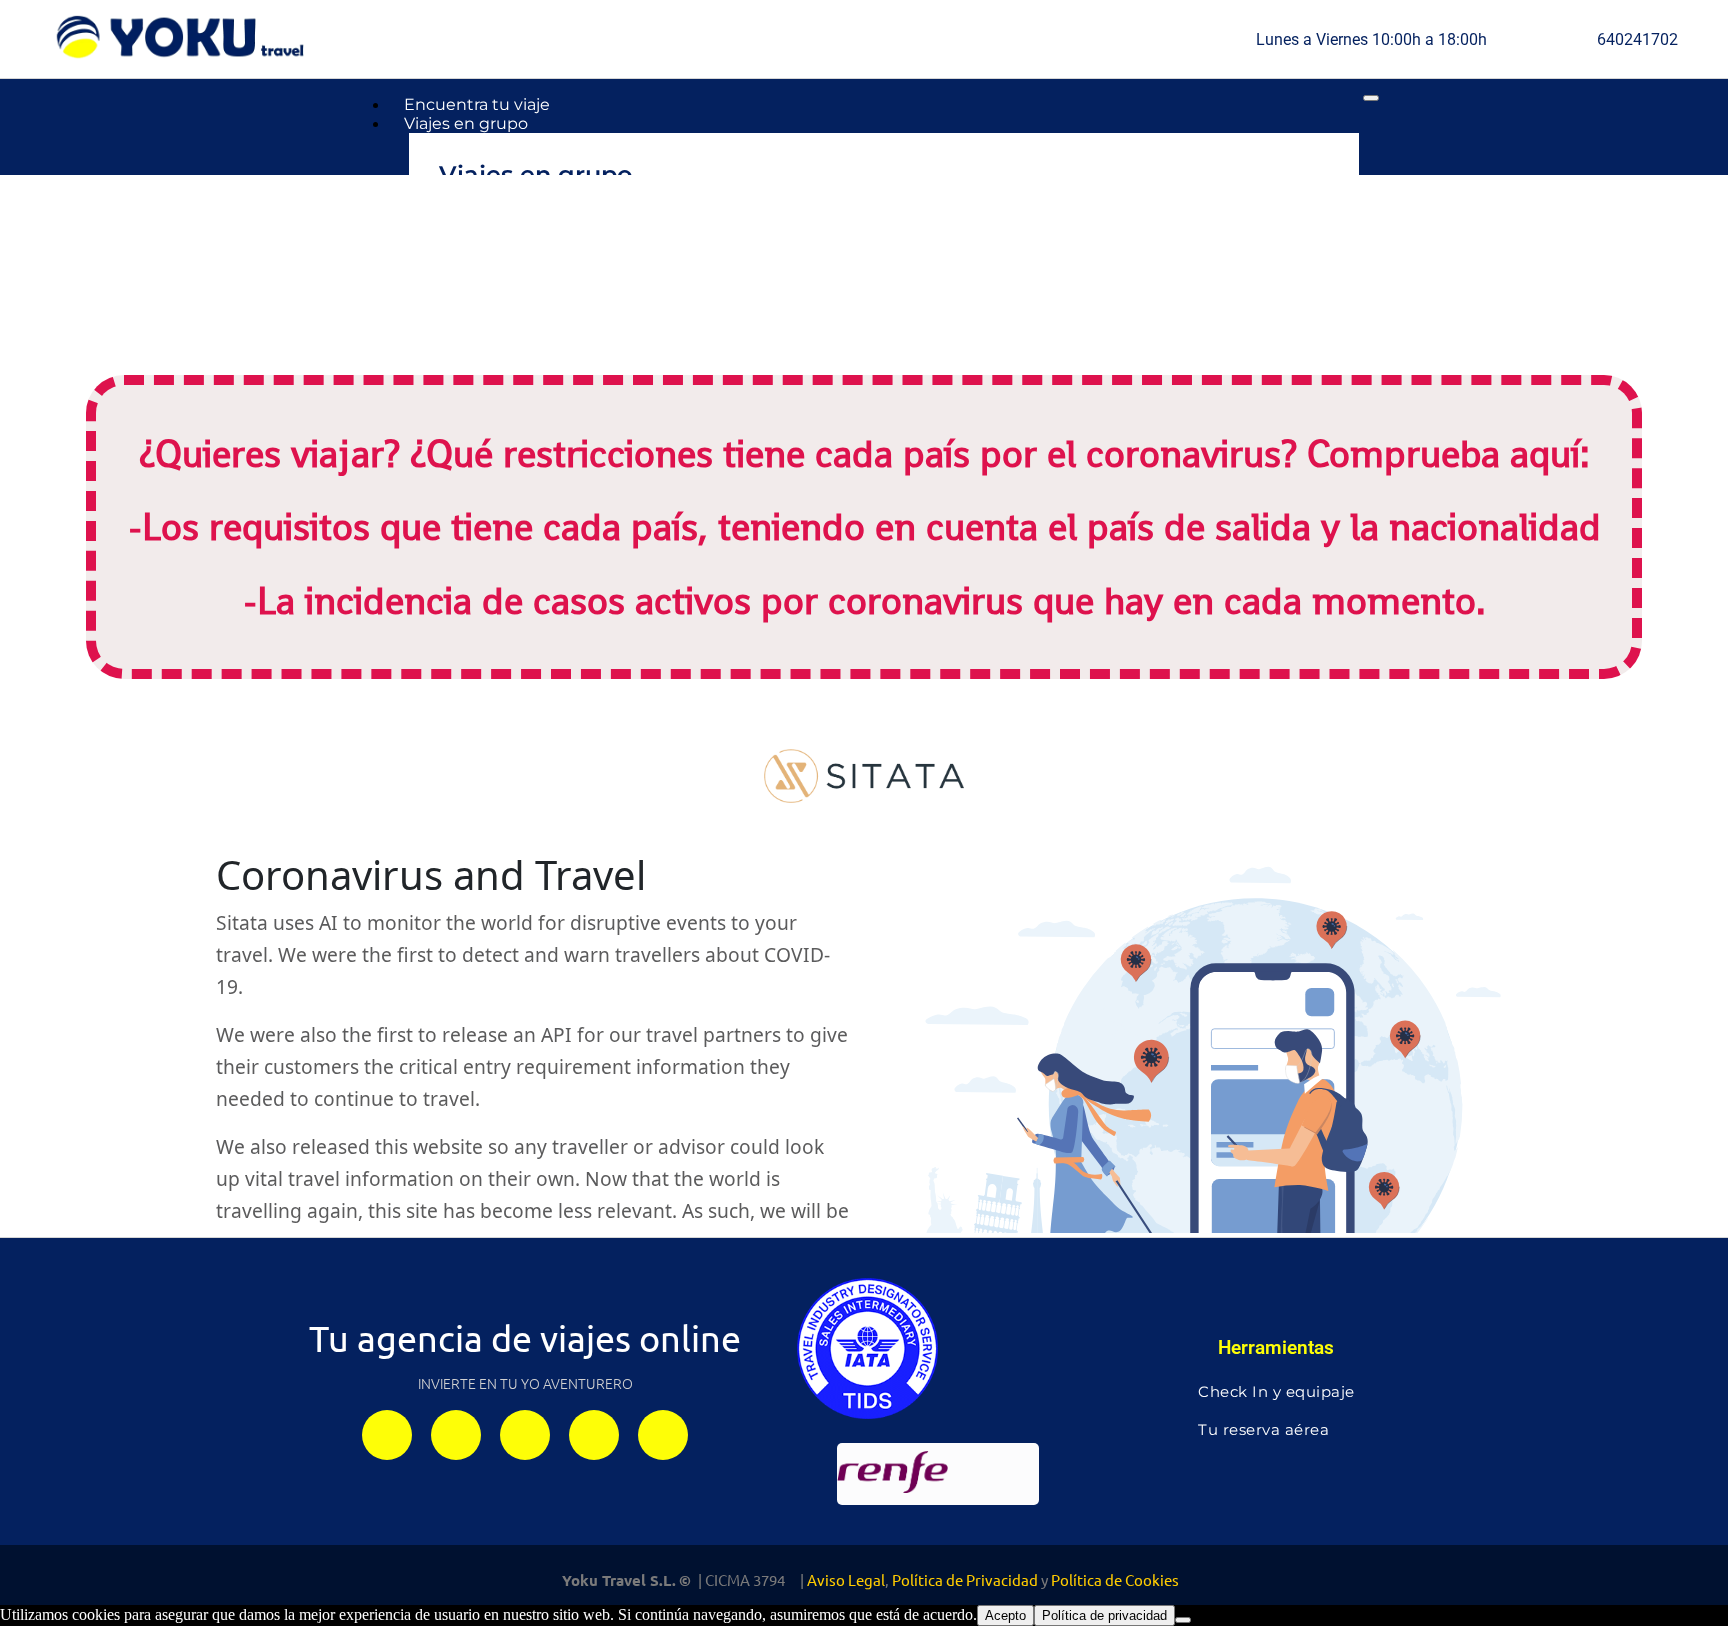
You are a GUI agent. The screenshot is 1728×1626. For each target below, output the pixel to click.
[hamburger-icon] (1371, 98)
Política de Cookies (1115, 1579)
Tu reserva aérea (1263, 1429)
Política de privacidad (1104, 1615)
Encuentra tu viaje (477, 104)
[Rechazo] (1183, 1620)
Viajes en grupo (466, 123)
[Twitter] (594, 1435)
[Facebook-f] (456, 1435)
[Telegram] (525, 1435)
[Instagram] (387, 1435)
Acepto (1005, 1615)
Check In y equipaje (1276, 1391)
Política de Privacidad (965, 1579)
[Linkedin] (663, 1435)
